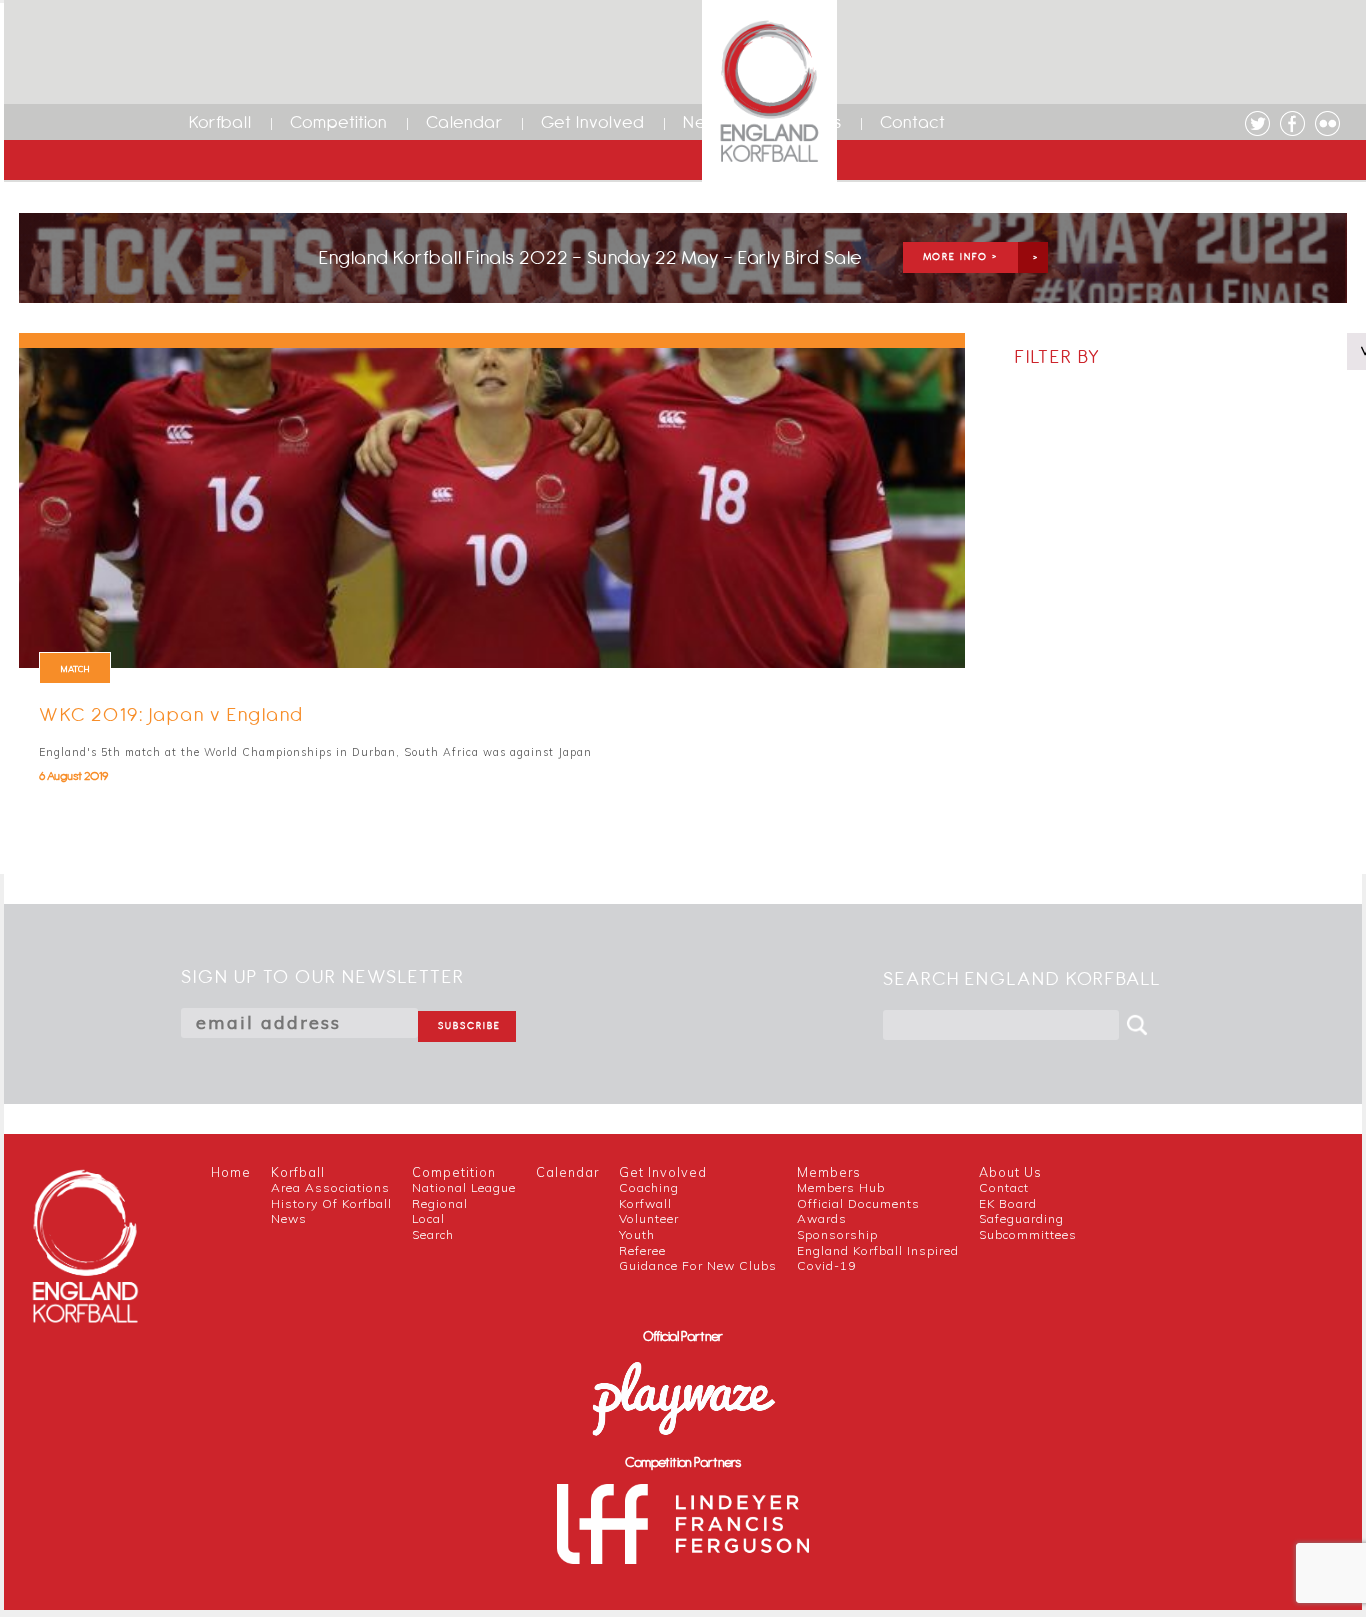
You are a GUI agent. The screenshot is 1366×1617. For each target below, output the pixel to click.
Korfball (220, 122)
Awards (822, 1218)
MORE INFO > (960, 256)
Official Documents (858, 1203)
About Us (1010, 1172)
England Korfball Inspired (878, 1250)
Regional (440, 1203)
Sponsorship (837, 1234)
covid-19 (826, 1265)
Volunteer (649, 1218)
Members (829, 1172)
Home (231, 1172)
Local (428, 1218)
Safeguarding (1021, 1218)
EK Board (1008, 1203)
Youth (637, 1234)
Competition (339, 122)
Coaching (649, 1187)
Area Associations (330, 1187)
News (289, 1218)
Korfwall (645, 1203)
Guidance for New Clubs (698, 1265)
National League (464, 1187)
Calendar (464, 122)
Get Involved (593, 122)
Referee (642, 1250)
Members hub (841, 1187)
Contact (913, 122)
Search (433, 1234)
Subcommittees (1028, 1234)
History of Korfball (331, 1203)
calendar (567, 1172)
